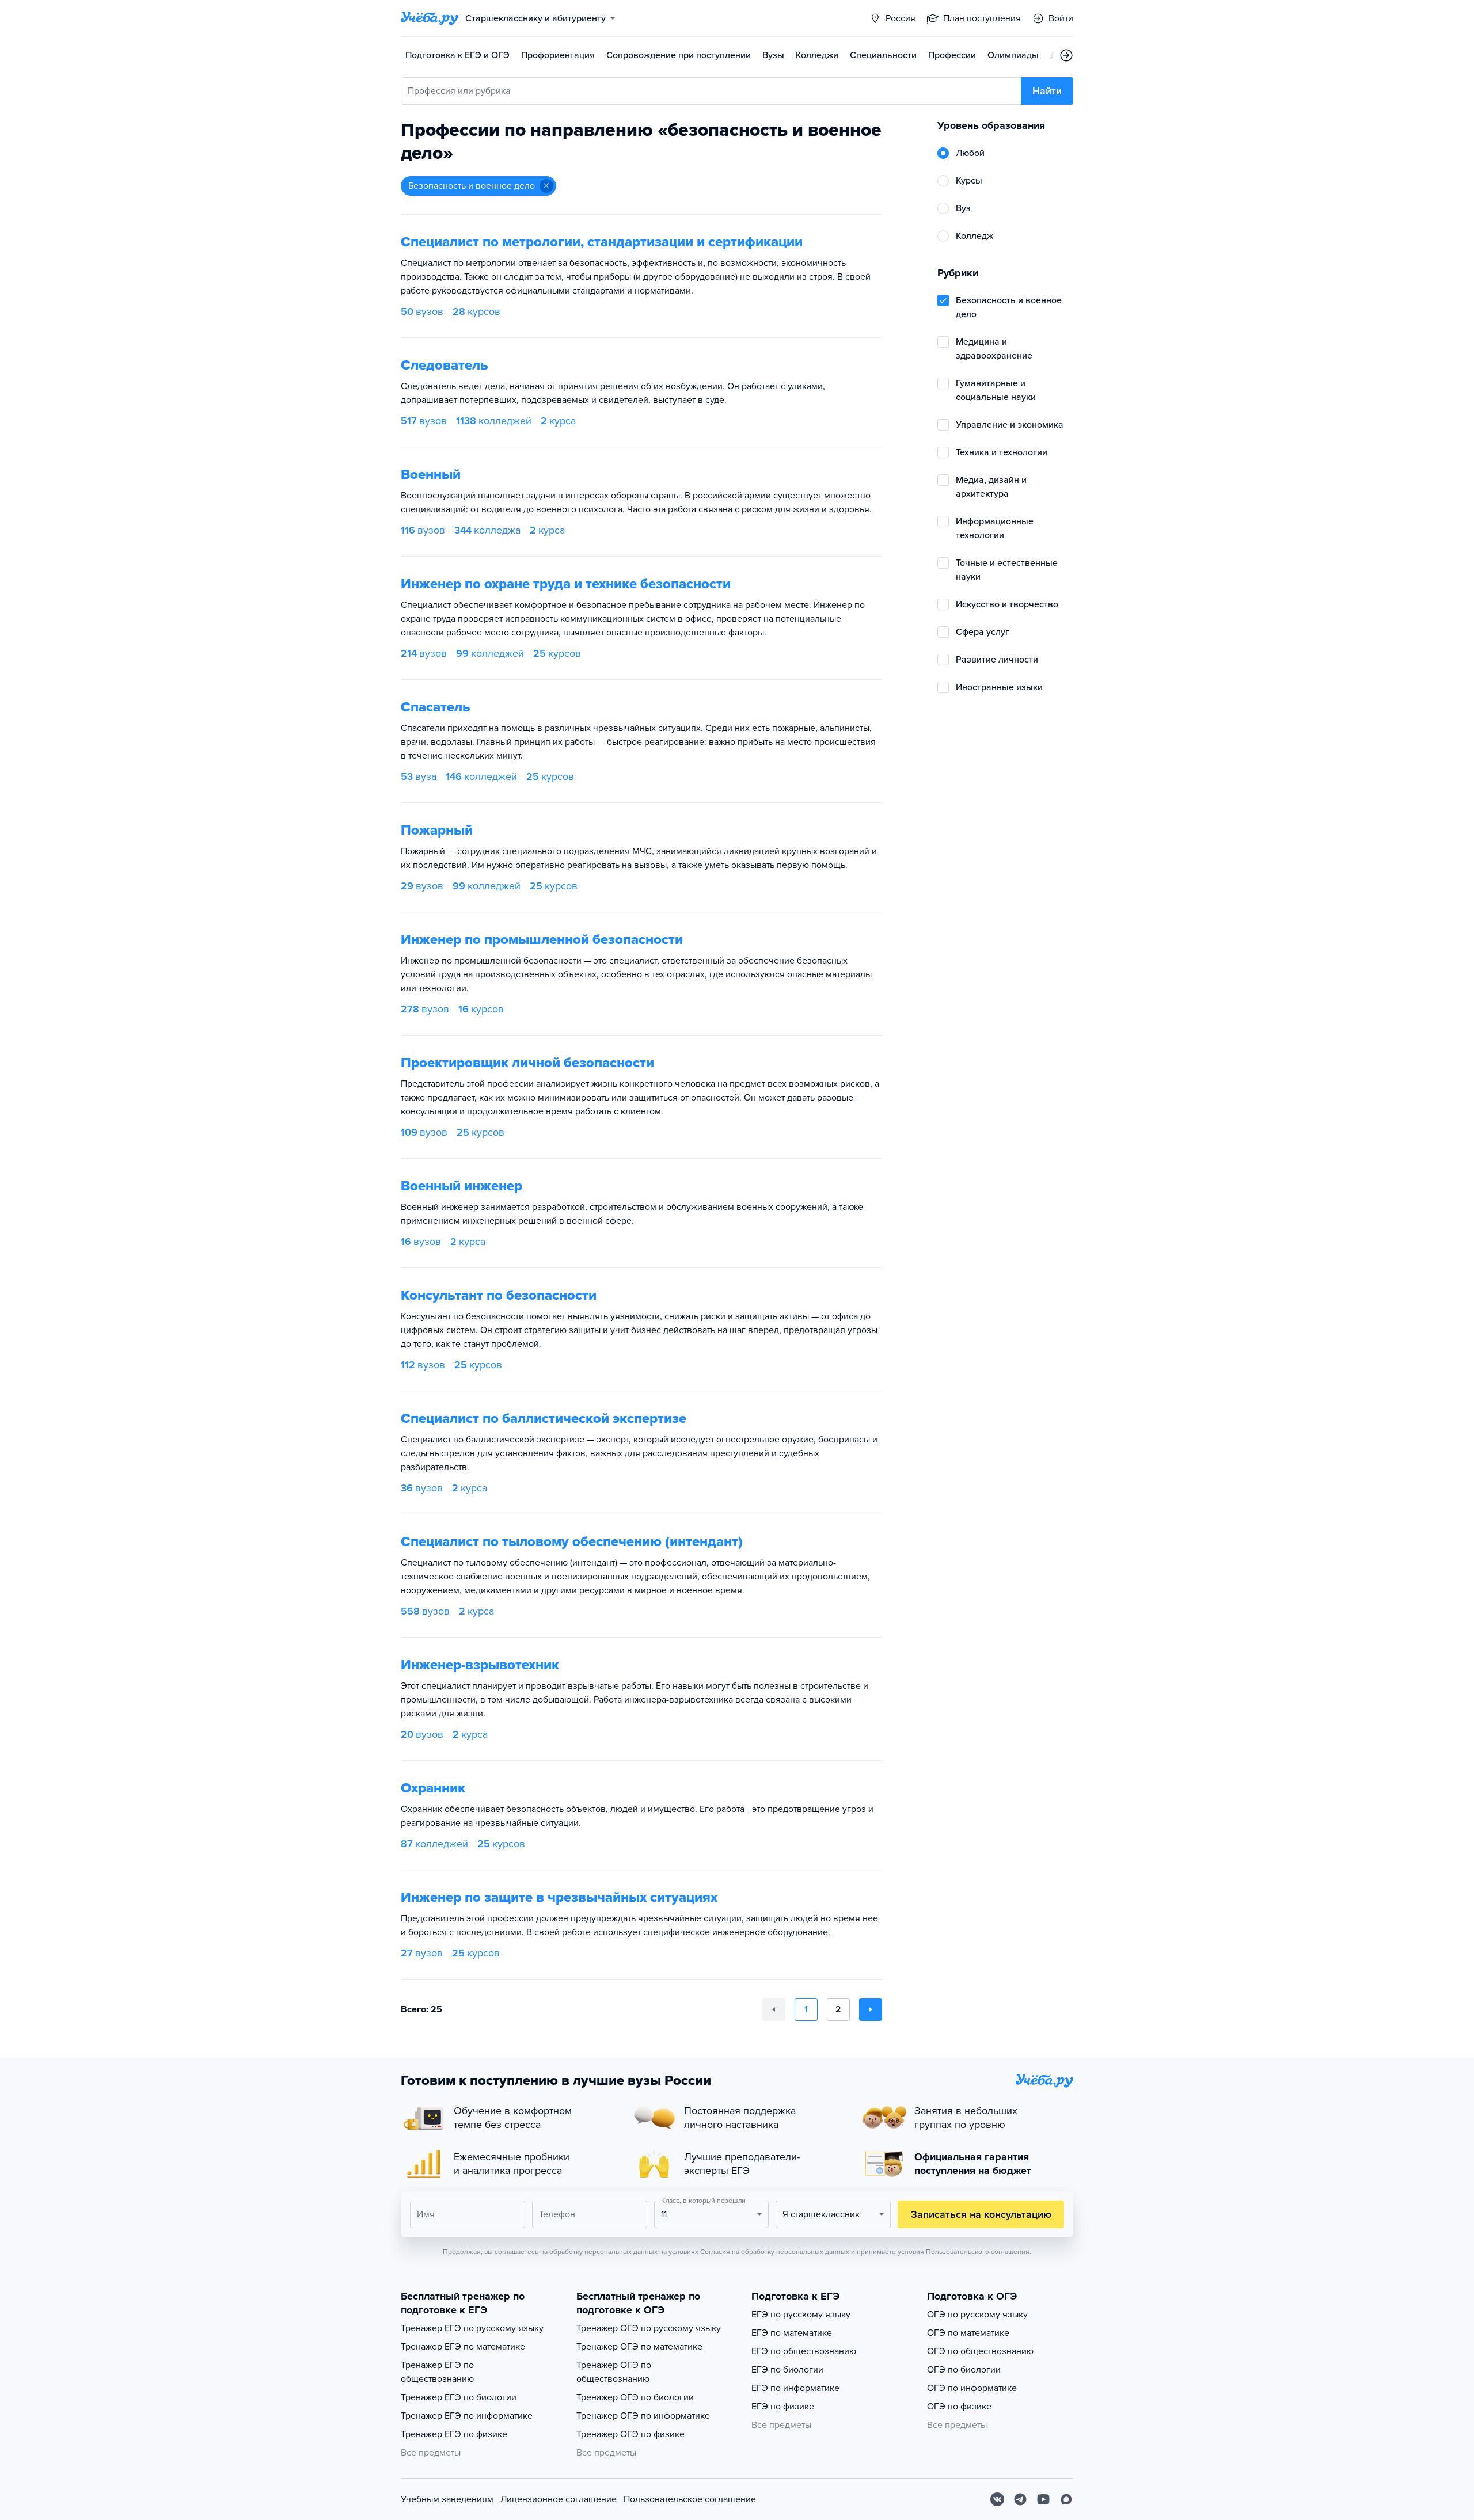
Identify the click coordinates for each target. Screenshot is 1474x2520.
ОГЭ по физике (959, 2407)
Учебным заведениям (447, 2499)
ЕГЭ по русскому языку (801, 2315)
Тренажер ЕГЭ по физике (454, 2434)
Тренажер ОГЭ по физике (630, 2434)
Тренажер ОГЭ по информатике (643, 2416)
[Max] (1066, 2499)
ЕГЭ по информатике (795, 2388)
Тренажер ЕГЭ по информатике (467, 2416)
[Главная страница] (430, 18)
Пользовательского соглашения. (979, 2252)
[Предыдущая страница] (774, 2009)
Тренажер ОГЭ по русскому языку (649, 2328)
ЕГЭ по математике (792, 2333)
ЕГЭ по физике (783, 2407)
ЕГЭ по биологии (787, 2370)
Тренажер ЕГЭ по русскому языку (472, 2328)
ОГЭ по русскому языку (977, 2315)
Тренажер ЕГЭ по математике (463, 2347)
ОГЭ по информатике (972, 2388)
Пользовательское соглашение (690, 2499)
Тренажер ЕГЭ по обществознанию (437, 2372)
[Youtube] (1043, 2499)
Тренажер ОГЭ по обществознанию (614, 2372)
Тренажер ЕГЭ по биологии (459, 2397)
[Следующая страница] (871, 2009)
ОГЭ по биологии (964, 2370)
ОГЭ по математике (968, 2333)
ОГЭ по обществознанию (980, 2351)
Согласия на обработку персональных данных (775, 2252)
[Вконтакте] (997, 2499)
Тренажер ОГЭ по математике (639, 2347)
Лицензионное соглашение (559, 2499)
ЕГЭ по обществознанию (804, 2351)
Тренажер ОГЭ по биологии (635, 2397)
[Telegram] (1020, 2499)
